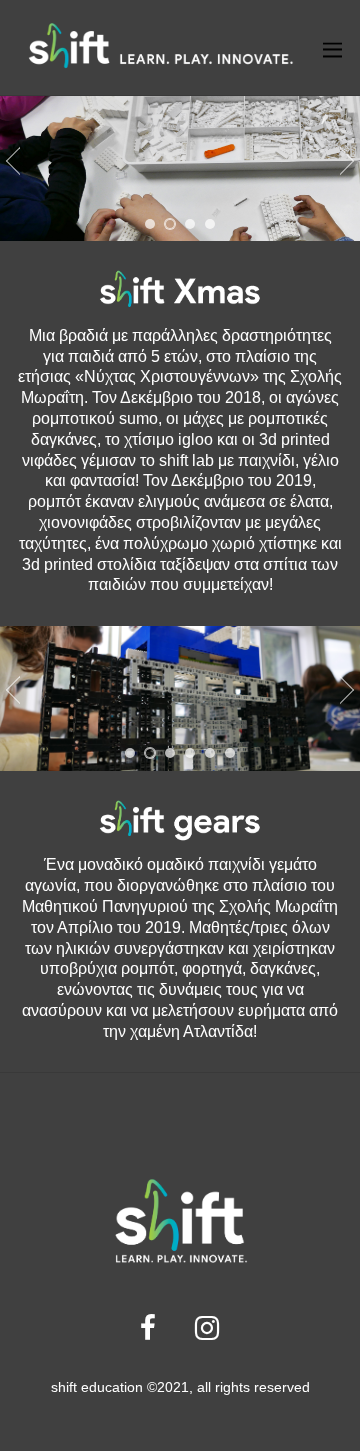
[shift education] (160, 66)
